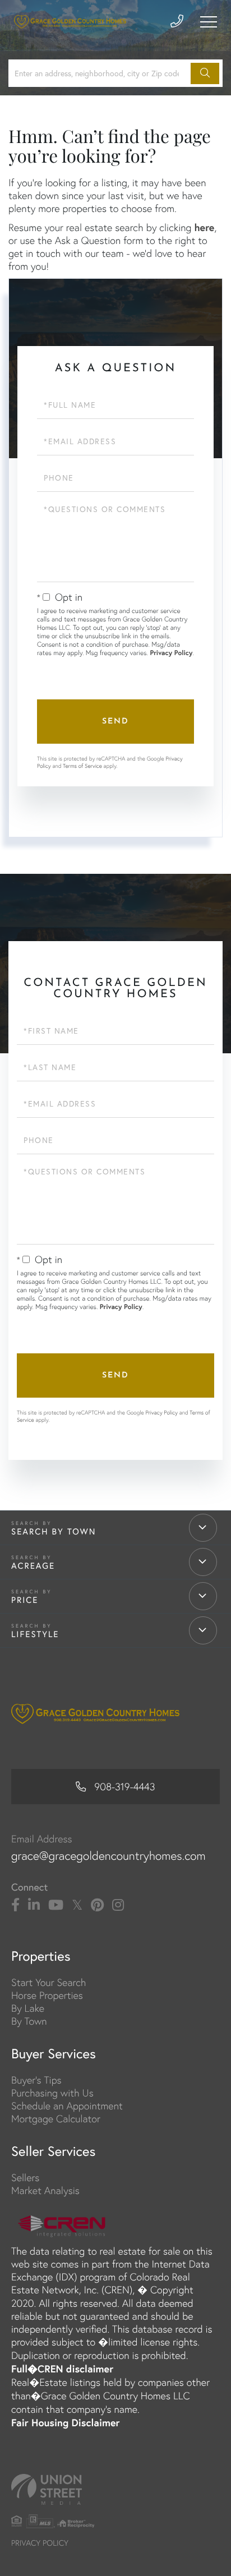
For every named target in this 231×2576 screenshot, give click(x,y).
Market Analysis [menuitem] (45, 2190)
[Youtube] (56, 1905)
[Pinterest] (97, 1905)
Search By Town (54, 1532)
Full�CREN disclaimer (62, 2368)
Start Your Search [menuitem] (48, 1982)
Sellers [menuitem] (25, 2178)
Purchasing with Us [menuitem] (52, 2093)
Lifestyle (35, 1634)
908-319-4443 (124, 1787)
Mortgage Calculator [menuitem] (56, 2119)
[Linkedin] (34, 1905)
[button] (205, 73)
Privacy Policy (171, 653)
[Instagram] (118, 1905)
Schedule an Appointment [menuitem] (67, 2106)
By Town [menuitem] (29, 2021)
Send (115, 722)
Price (25, 1600)
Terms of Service (82, 766)
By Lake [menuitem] (28, 2008)
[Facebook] (15, 1905)
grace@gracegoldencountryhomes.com (108, 1856)
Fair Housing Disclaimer (66, 2422)
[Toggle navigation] (209, 22)
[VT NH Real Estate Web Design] (115, 2489)
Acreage (33, 1566)
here (204, 227)
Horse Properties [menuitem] (47, 1995)
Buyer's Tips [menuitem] (36, 2080)
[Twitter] (77, 1905)
